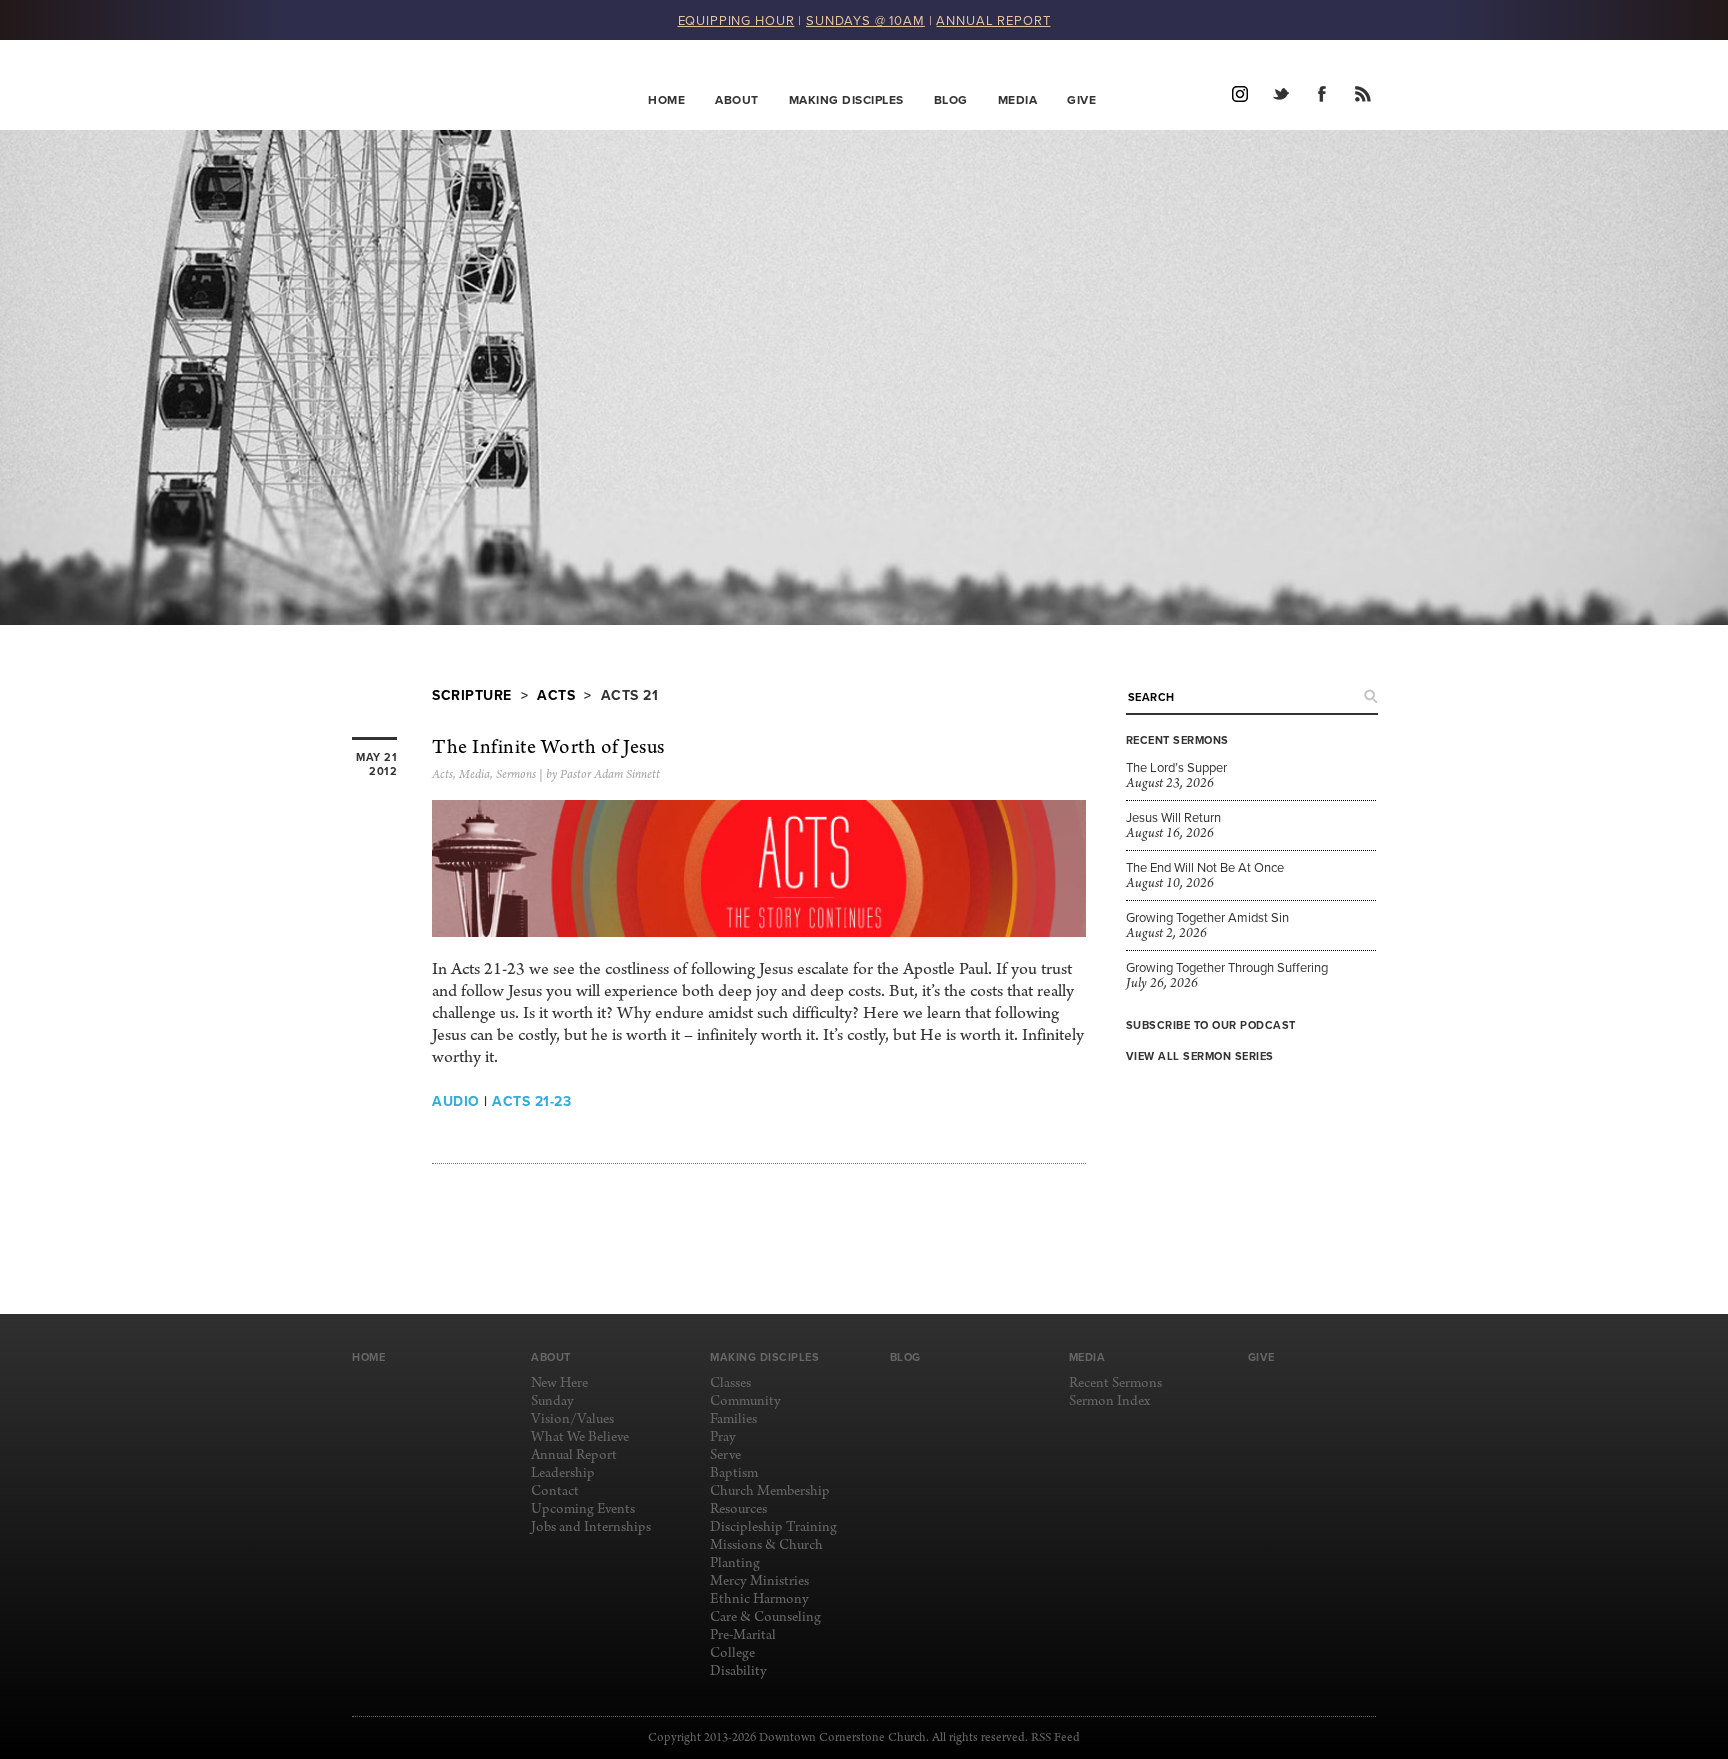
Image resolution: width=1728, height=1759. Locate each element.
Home (666, 99)
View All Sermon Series (1200, 1056)
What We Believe (580, 1437)
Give (1081, 99)
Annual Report (574, 1455)
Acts (556, 695)
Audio (456, 1101)
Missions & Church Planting (766, 1554)
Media (1018, 99)
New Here (559, 1383)
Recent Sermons (1115, 1383)
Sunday (552, 1401)
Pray (723, 1437)
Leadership (563, 1473)
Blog (951, 99)
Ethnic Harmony (759, 1599)
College (732, 1653)
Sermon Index (1109, 1401)
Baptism (734, 1473)
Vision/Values (572, 1419)
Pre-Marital (743, 1635)
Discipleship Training (773, 1527)
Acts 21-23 (531, 1101)
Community (745, 1401)
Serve (725, 1455)
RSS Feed (1055, 1738)
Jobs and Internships (591, 1527)
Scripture (472, 695)
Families (733, 1419)
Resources (738, 1509)
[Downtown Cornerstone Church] (452, 85)
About (737, 99)
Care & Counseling (765, 1617)
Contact (555, 1491)
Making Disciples (846, 99)
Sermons (516, 775)
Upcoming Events (583, 1509)
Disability (738, 1671)
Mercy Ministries (759, 1581)
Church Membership (770, 1491)
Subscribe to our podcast (1211, 1025)
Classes (730, 1383)
